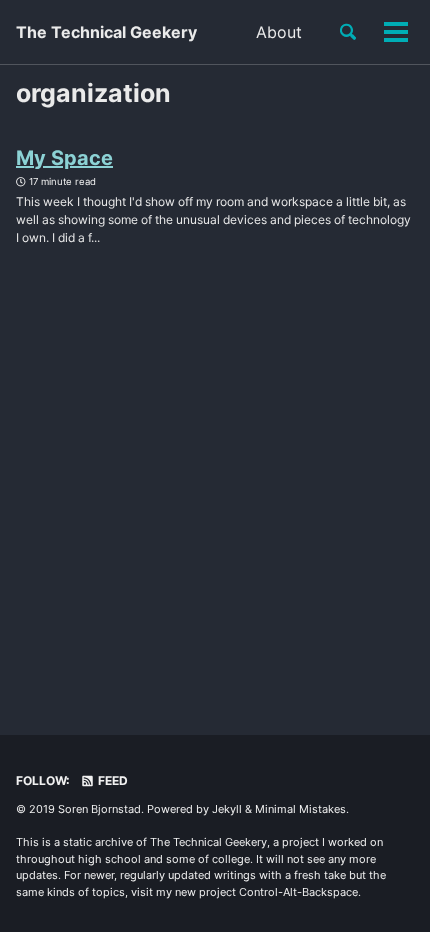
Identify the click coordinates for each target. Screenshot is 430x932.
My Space (64, 158)
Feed (111, 780)
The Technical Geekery (106, 32)
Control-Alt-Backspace (298, 892)
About (279, 32)
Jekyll (227, 809)
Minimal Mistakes (300, 809)
